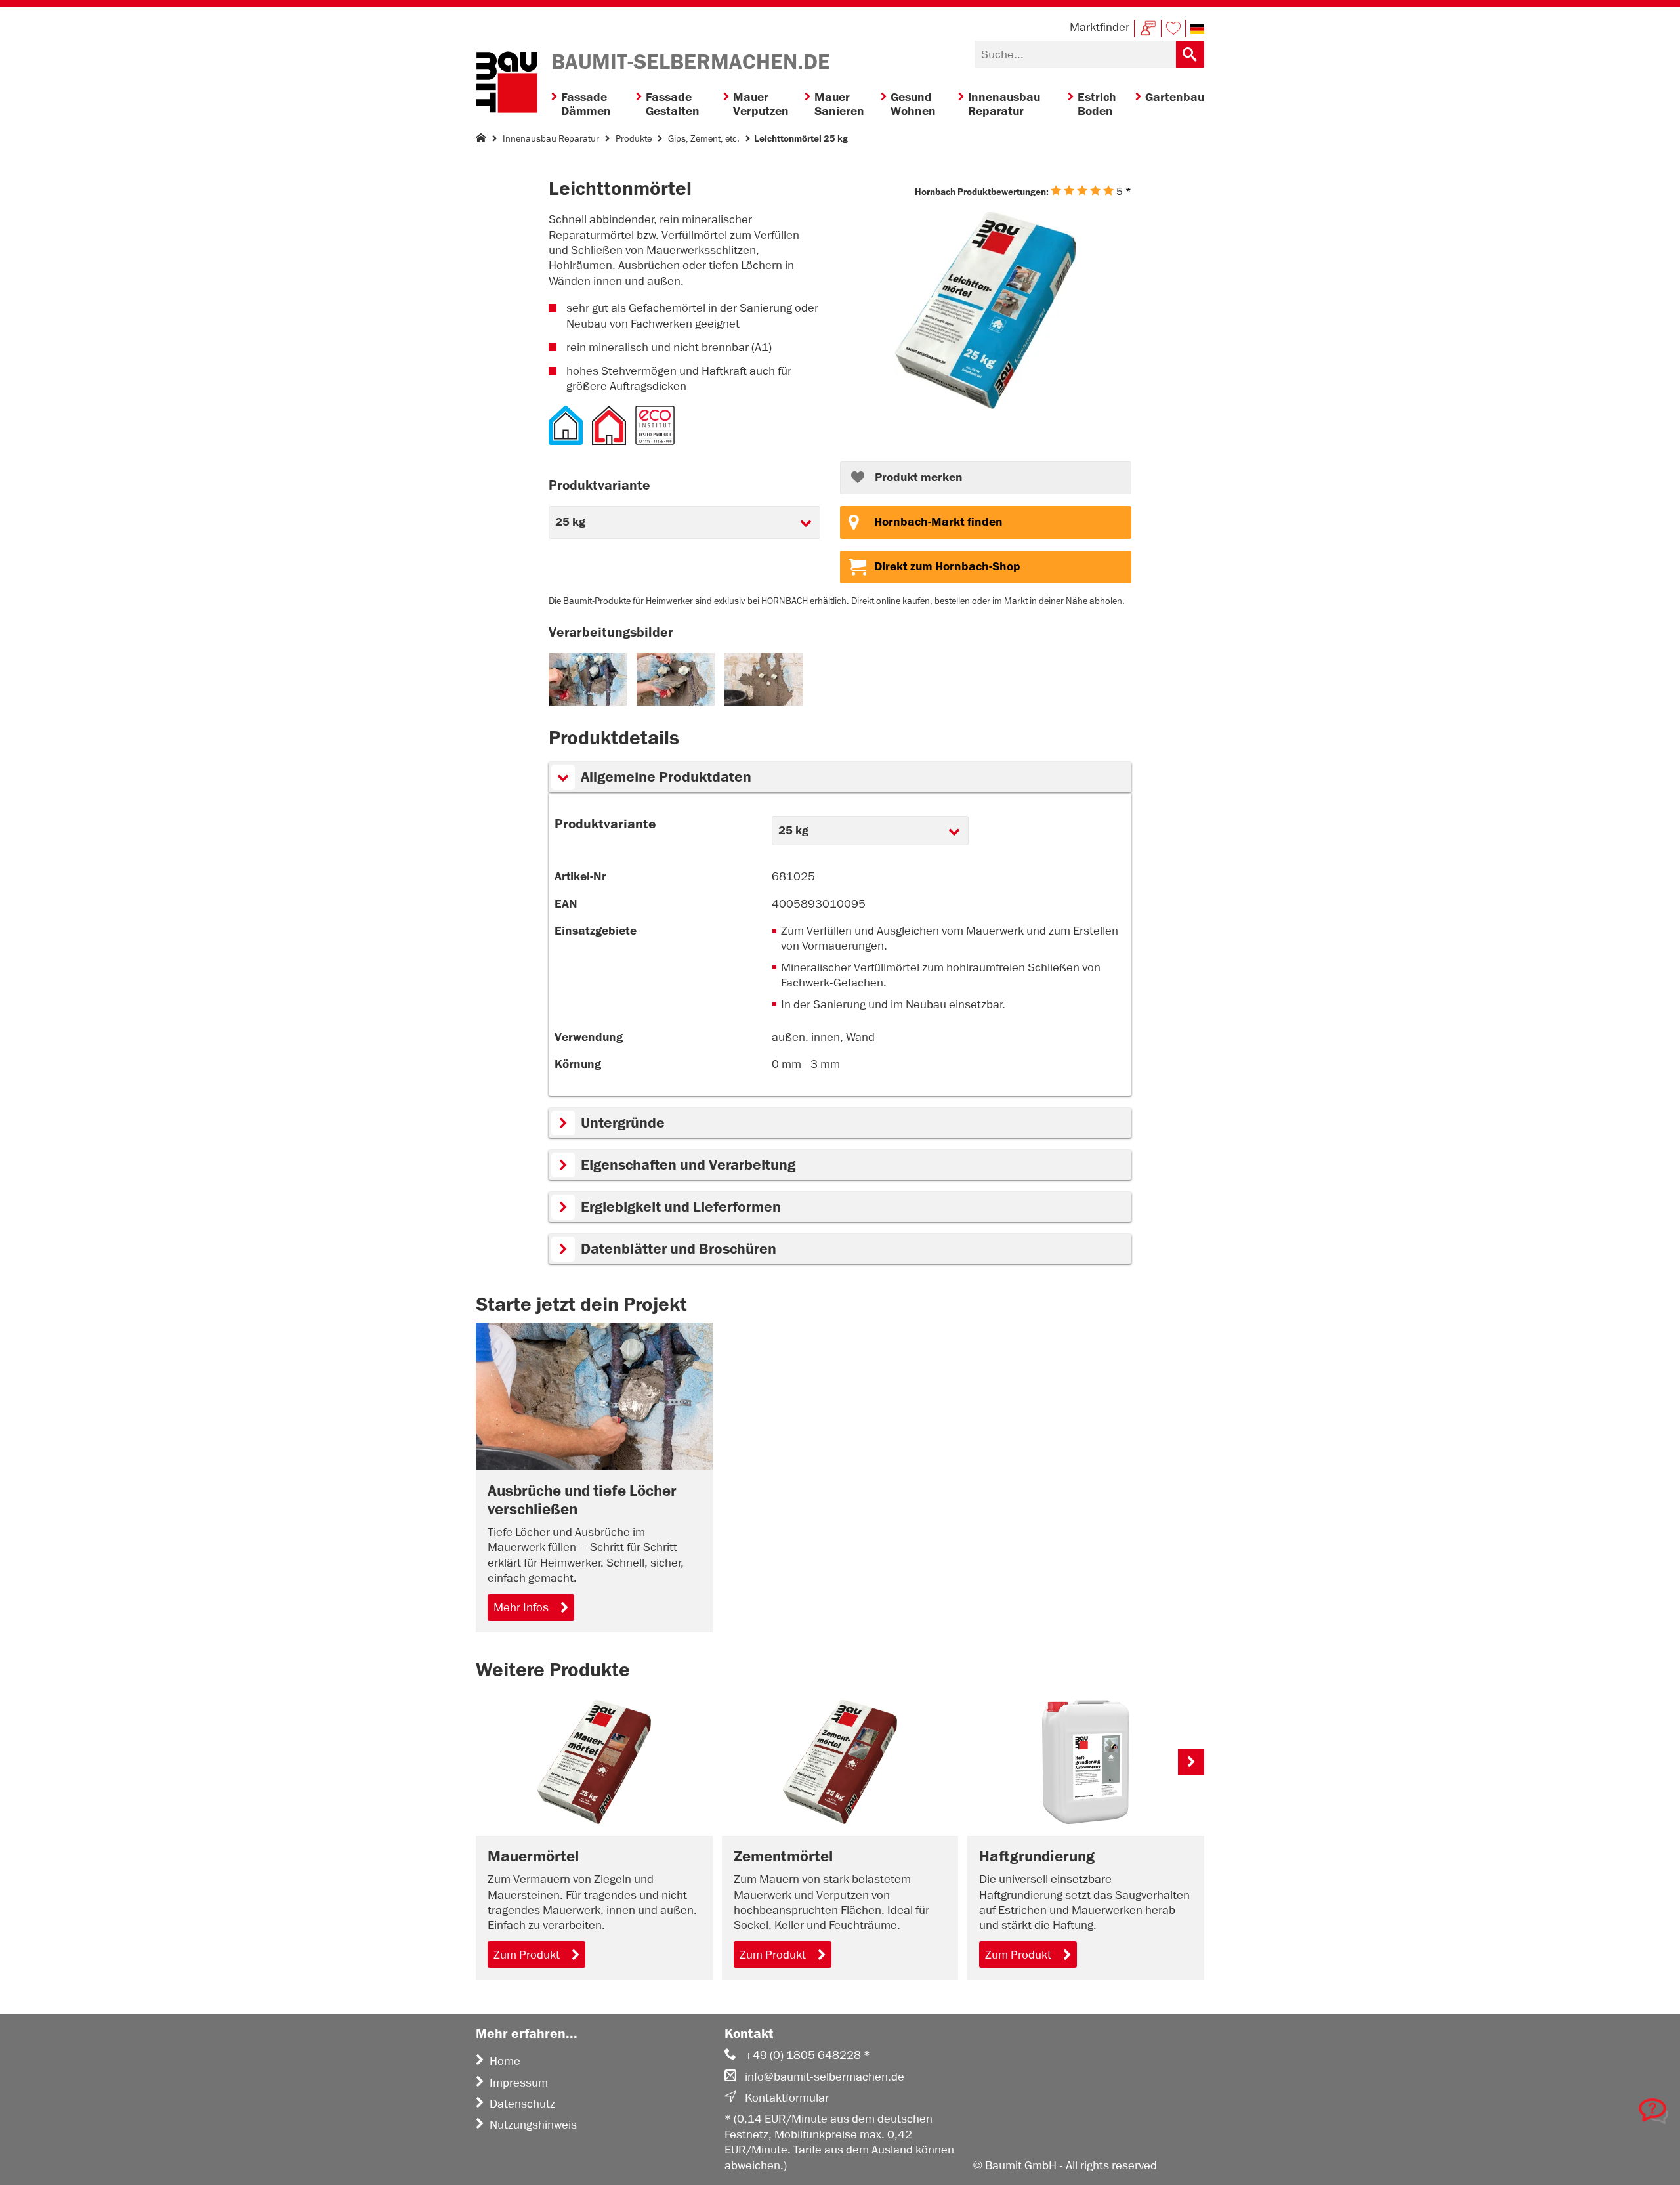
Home (505, 2061)
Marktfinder (1100, 27)
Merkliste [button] (1173, 29)
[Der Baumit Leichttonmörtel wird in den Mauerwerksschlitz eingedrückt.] (676, 702)
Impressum (519, 2083)
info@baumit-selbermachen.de (825, 2077)
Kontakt (1148, 29)
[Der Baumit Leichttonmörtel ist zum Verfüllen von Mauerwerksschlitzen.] (588, 702)
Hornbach (935, 192)
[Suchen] (1190, 54)
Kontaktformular (787, 2098)
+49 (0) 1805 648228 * (808, 2055)
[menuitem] (594, 105)
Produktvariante (605, 824)
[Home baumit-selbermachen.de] (507, 84)
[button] (1197, 29)
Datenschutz (522, 2104)
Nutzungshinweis (533, 2125)
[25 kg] (985, 312)
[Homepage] (481, 141)
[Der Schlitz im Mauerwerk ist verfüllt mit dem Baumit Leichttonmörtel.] (764, 702)
